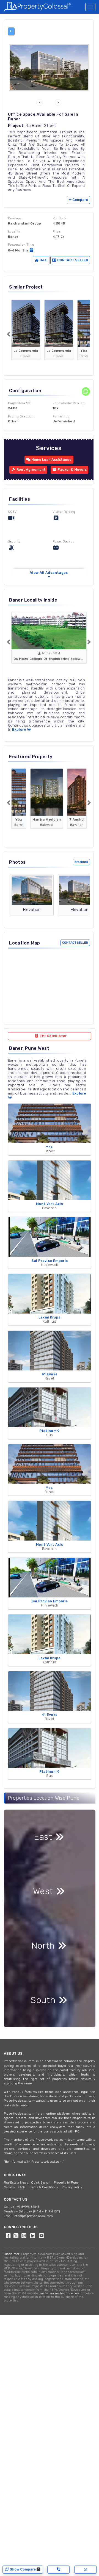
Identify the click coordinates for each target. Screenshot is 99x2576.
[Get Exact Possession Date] (31, 250)
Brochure (81, 862)
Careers (9, 2187)
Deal (43, 260)
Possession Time (21, 245)
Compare (80, 200)
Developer (15, 218)
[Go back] (11, 31)
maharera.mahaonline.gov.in (61, 2293)
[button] (40, 103)
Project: (16, 126)
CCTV (12, 512)
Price (56, 231)
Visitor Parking (64, 512)
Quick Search (41, 2183)
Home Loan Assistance (51, 460)
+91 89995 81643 (27, 2207)
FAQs (22, 2187)
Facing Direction (21, 416)
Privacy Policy (72, 2187)
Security (14, 541)
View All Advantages (49, 573)
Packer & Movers (72, 470)
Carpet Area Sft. (20, 403)
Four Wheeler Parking (68, 403)
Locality (14, 231)
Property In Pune (66, 2183)
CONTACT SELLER (72, 260)
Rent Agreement (31, 470)
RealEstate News (16, 2183)
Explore (20, 729)
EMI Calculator (53, 1036)
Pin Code (59, 218)
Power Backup (64, 541)
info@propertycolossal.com (33, 2216)
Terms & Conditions (43, 2187)
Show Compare (24, 2569)
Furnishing (61, 416)
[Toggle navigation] (90, 7)
